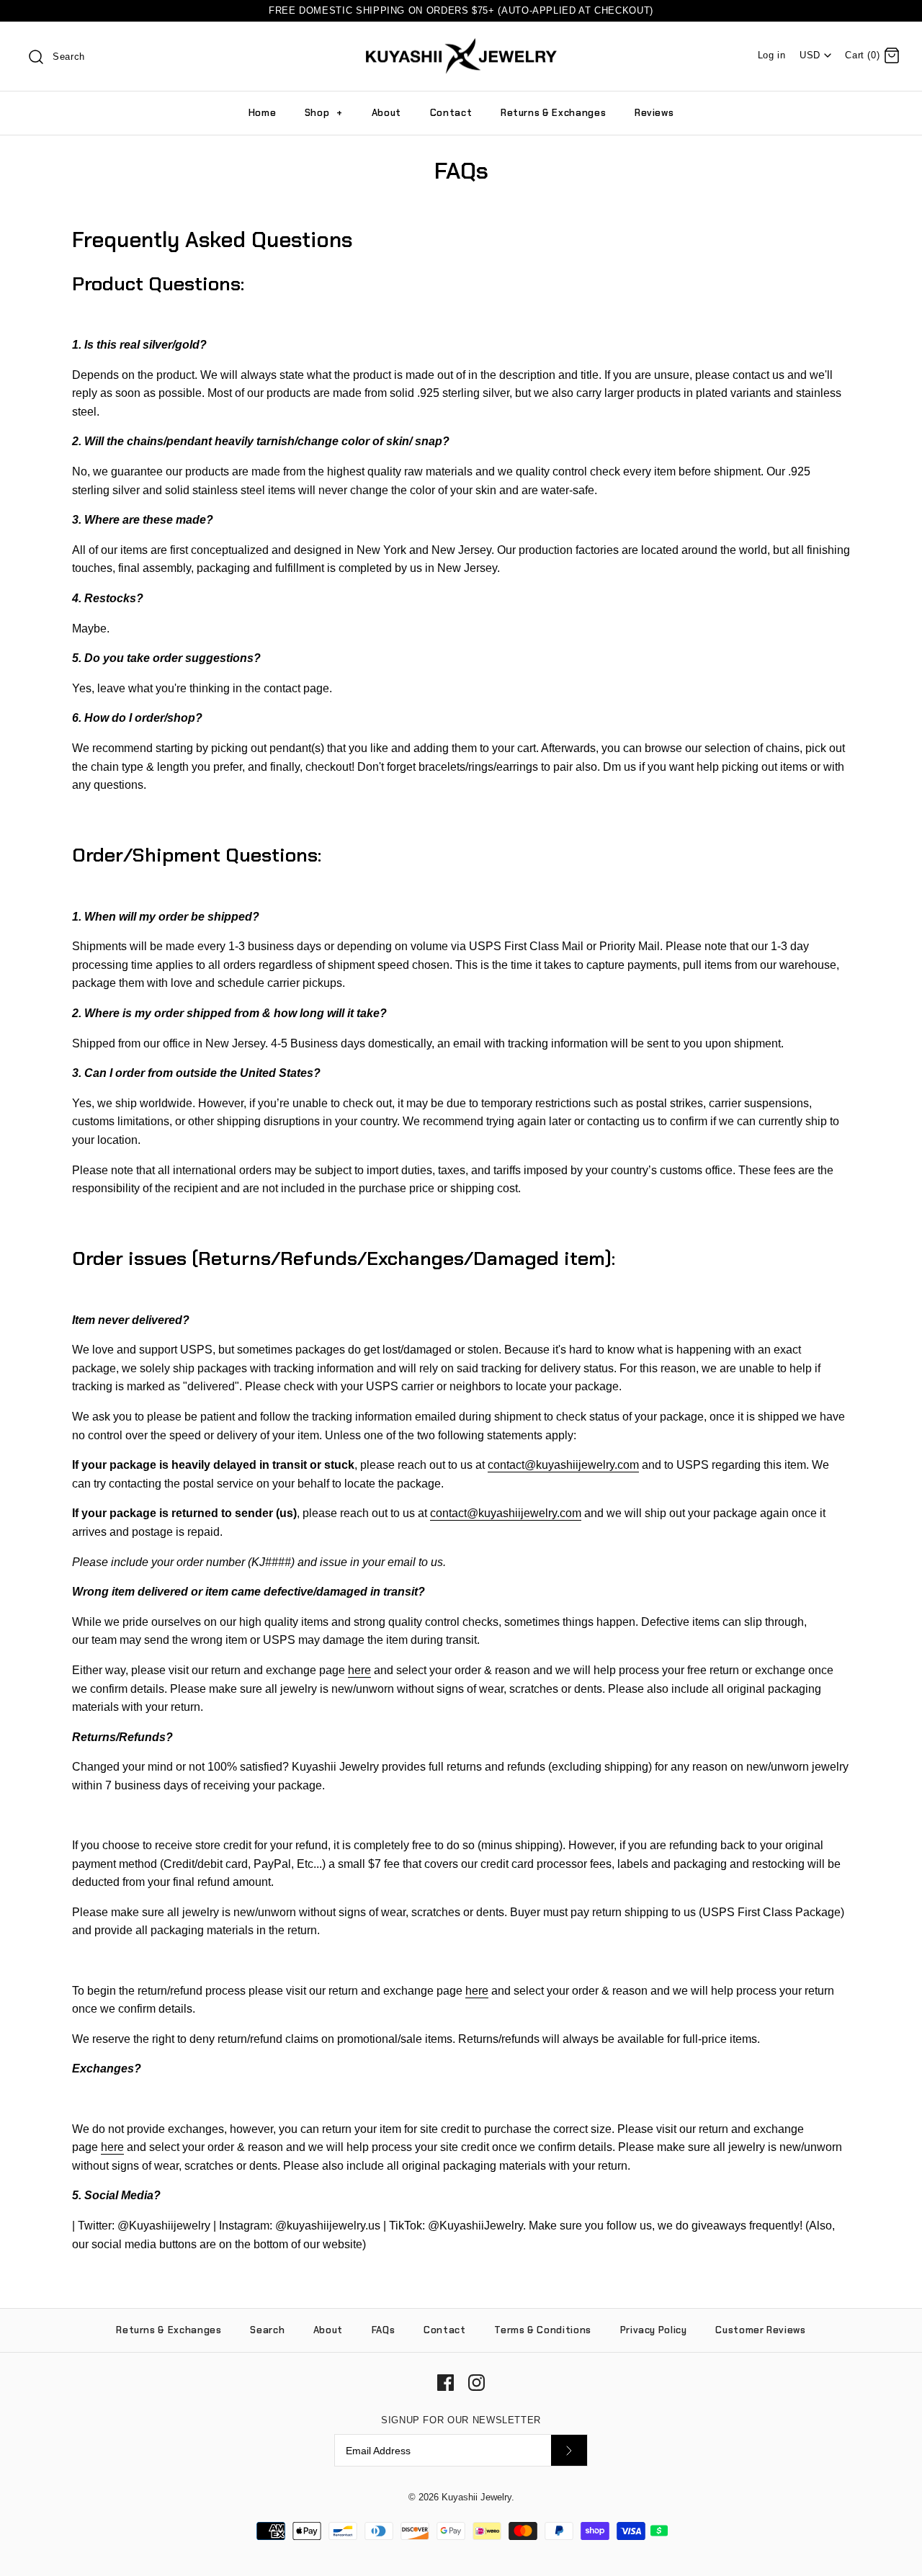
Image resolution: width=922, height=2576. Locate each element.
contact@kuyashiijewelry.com (563, 1465)
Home (263, 113)
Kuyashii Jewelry (476, 2497)
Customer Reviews (760, 2330)
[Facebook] (446, 2383)
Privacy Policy (654, 2330)
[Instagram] (476, 2383)
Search (267, 2330)
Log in (772, 55)
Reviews (654, 113)
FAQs (384, 2330)
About (386, 113)
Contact (451, 113)
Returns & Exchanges (553, 113)
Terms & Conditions (543, 2330)
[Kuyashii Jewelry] (461, 45)
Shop (324, 113)
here (359, 1670)
